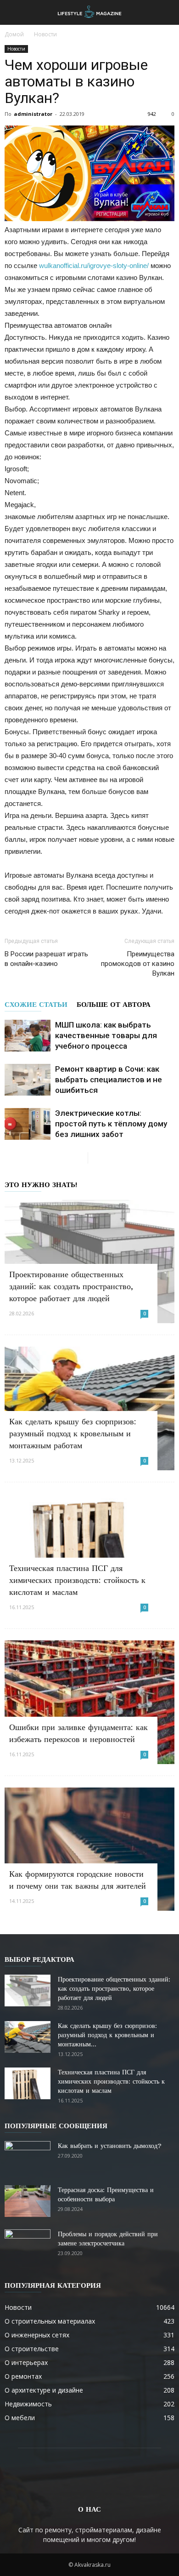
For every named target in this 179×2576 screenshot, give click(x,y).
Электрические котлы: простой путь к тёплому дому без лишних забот (111, 1124)
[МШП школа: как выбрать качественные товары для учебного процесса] (28, 1036)
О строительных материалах (50, 2321)
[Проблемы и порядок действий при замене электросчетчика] (28, 2245)
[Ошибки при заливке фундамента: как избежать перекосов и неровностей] (89, 1702)
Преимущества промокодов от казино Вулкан (138, 964)
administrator (33, 114)
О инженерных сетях (37, 2335)
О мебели (20, 2418)
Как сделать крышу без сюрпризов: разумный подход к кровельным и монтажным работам (73, 1433)
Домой (14, 34)
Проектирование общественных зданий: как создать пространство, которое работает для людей (71, 1286)
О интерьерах (26, 2362)
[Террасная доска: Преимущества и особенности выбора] (28, 2201)
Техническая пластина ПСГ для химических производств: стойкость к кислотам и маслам (77, 1580)
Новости (45, 34)
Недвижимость (28, 2404)
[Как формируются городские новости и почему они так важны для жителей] (89, 1849)
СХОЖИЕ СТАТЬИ (36, 1005)
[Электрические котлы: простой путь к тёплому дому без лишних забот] (28, 1124)
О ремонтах (23, 2376)
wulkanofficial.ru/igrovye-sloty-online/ (94, 266)
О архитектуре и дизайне (44, 2390)
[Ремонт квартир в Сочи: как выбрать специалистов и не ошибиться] (28, 1080)
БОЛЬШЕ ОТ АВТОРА (114, 1005)
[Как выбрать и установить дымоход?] (28, 2157)
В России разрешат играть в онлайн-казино (46, 959)
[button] (166, 12)
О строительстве (32, 2349)
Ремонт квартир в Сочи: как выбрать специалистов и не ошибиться (109, 1080)
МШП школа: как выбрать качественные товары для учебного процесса (106, 1035)
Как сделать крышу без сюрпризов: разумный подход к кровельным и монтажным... (107, 2035)
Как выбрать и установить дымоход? (110, 2146)
